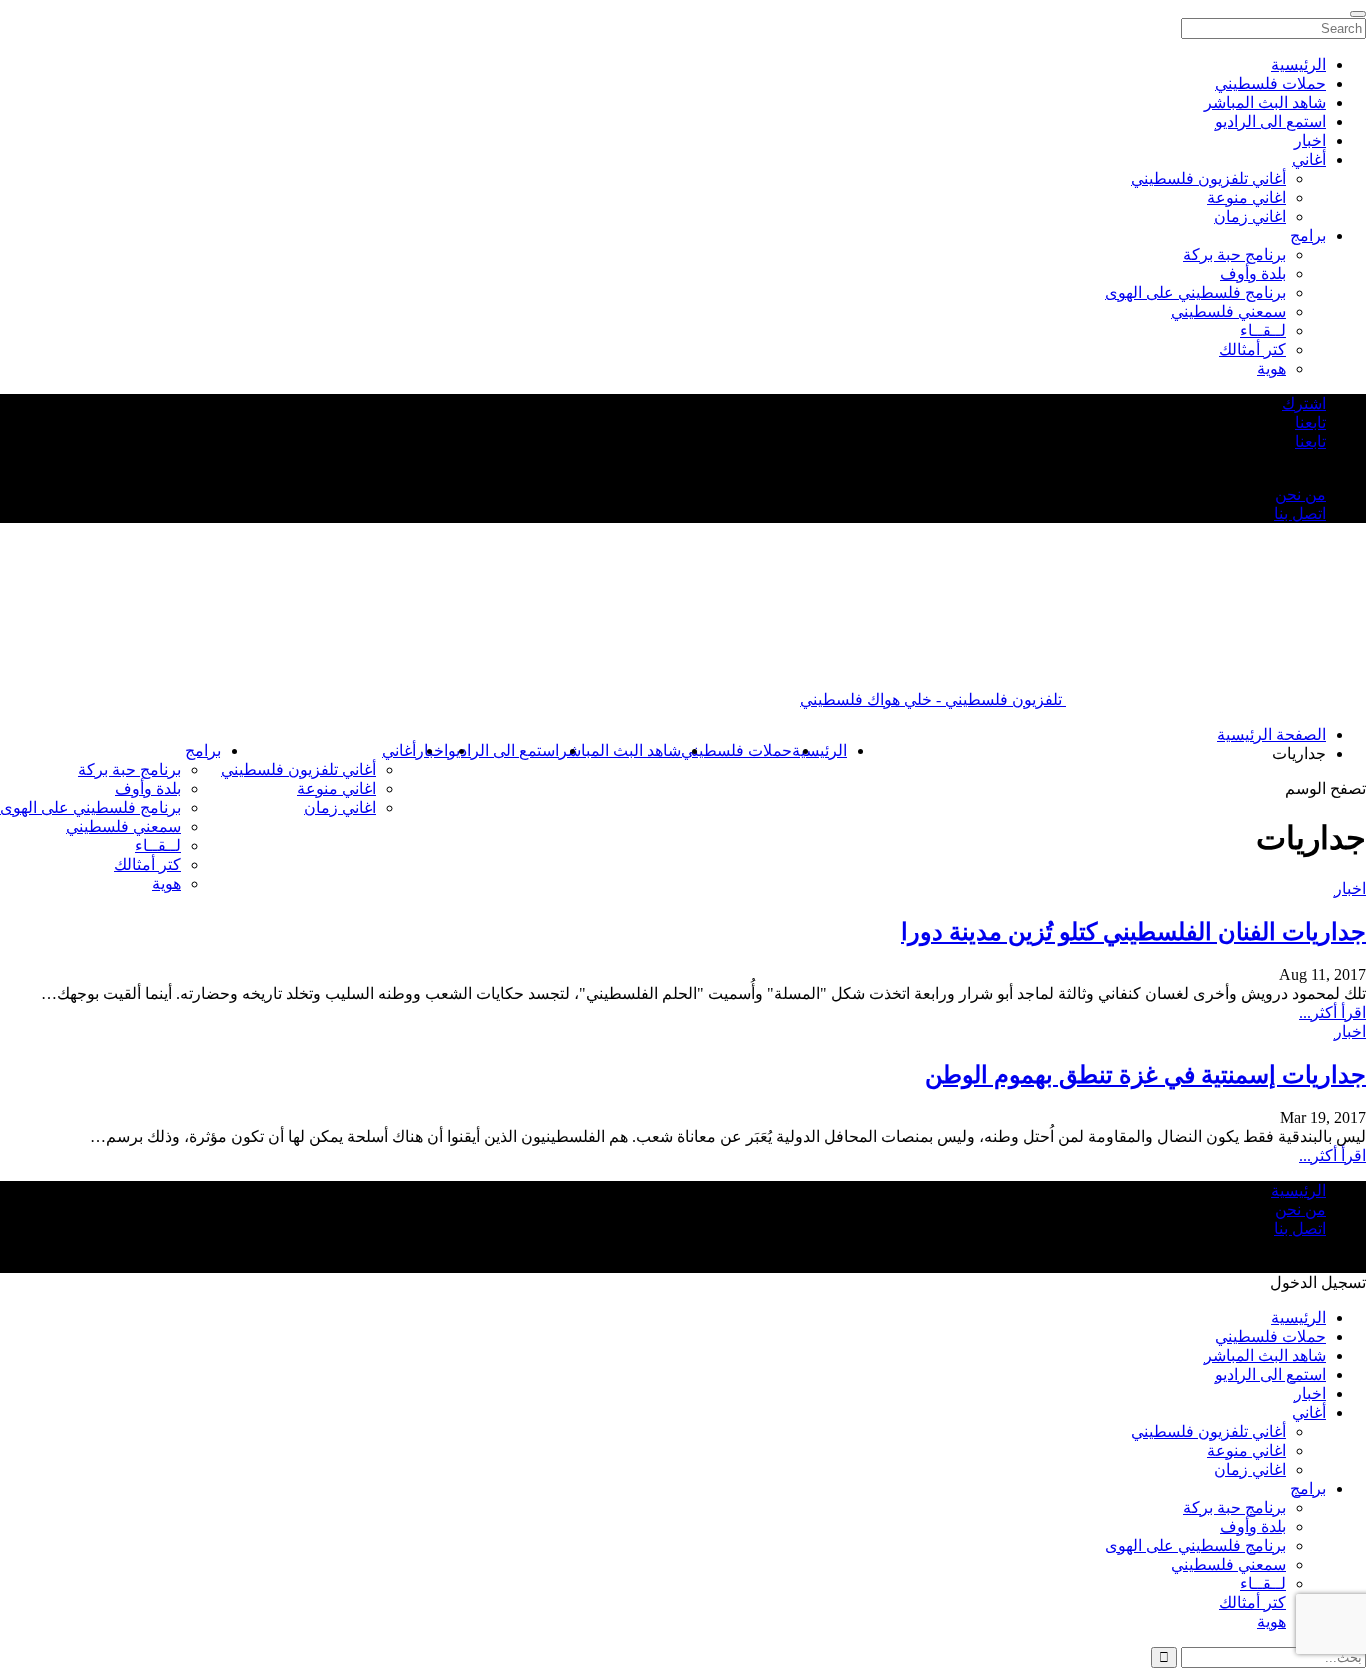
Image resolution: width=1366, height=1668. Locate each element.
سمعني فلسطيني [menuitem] (1228, 311)
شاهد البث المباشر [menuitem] (1265, 102)
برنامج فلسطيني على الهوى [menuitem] (1195, 292)
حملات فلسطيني (736, 750)
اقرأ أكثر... (1332, 1012)
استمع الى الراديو (503, 750)
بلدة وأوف (148, 788)
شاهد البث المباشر (620, 750)
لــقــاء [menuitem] (1263, 330)
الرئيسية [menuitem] (1298, 64)
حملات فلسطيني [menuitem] (1270, 83)
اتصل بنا (1300, 513)
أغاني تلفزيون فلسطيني (298, 769)
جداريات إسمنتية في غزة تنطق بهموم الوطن (1145, 1075)
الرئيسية (819, 750)
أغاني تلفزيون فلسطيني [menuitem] (1208, 178)
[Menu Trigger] (1358, 14)
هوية (166, 883)
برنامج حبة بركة (129, 769)
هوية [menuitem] (1271, 368)
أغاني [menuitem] (1309, 159)
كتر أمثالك (147, 864)
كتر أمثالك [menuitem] (1252, 349)
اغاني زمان (340, 807)
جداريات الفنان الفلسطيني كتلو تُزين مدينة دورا (1133, 932)
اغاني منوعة (336, 788)
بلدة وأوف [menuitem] (1253, 273)
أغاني (399, 750)
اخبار (1350, 888)
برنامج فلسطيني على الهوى (90, 807)
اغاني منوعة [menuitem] (1246, 197)
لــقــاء (158, 845)
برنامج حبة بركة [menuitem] (1234, 254)
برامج (203, 750)
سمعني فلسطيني (123, 826)
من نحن (1300, 494)
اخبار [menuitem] (1310, 140)
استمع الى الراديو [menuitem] (1270, 121)
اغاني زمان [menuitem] (1250, 216)
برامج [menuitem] (1308, 235)
